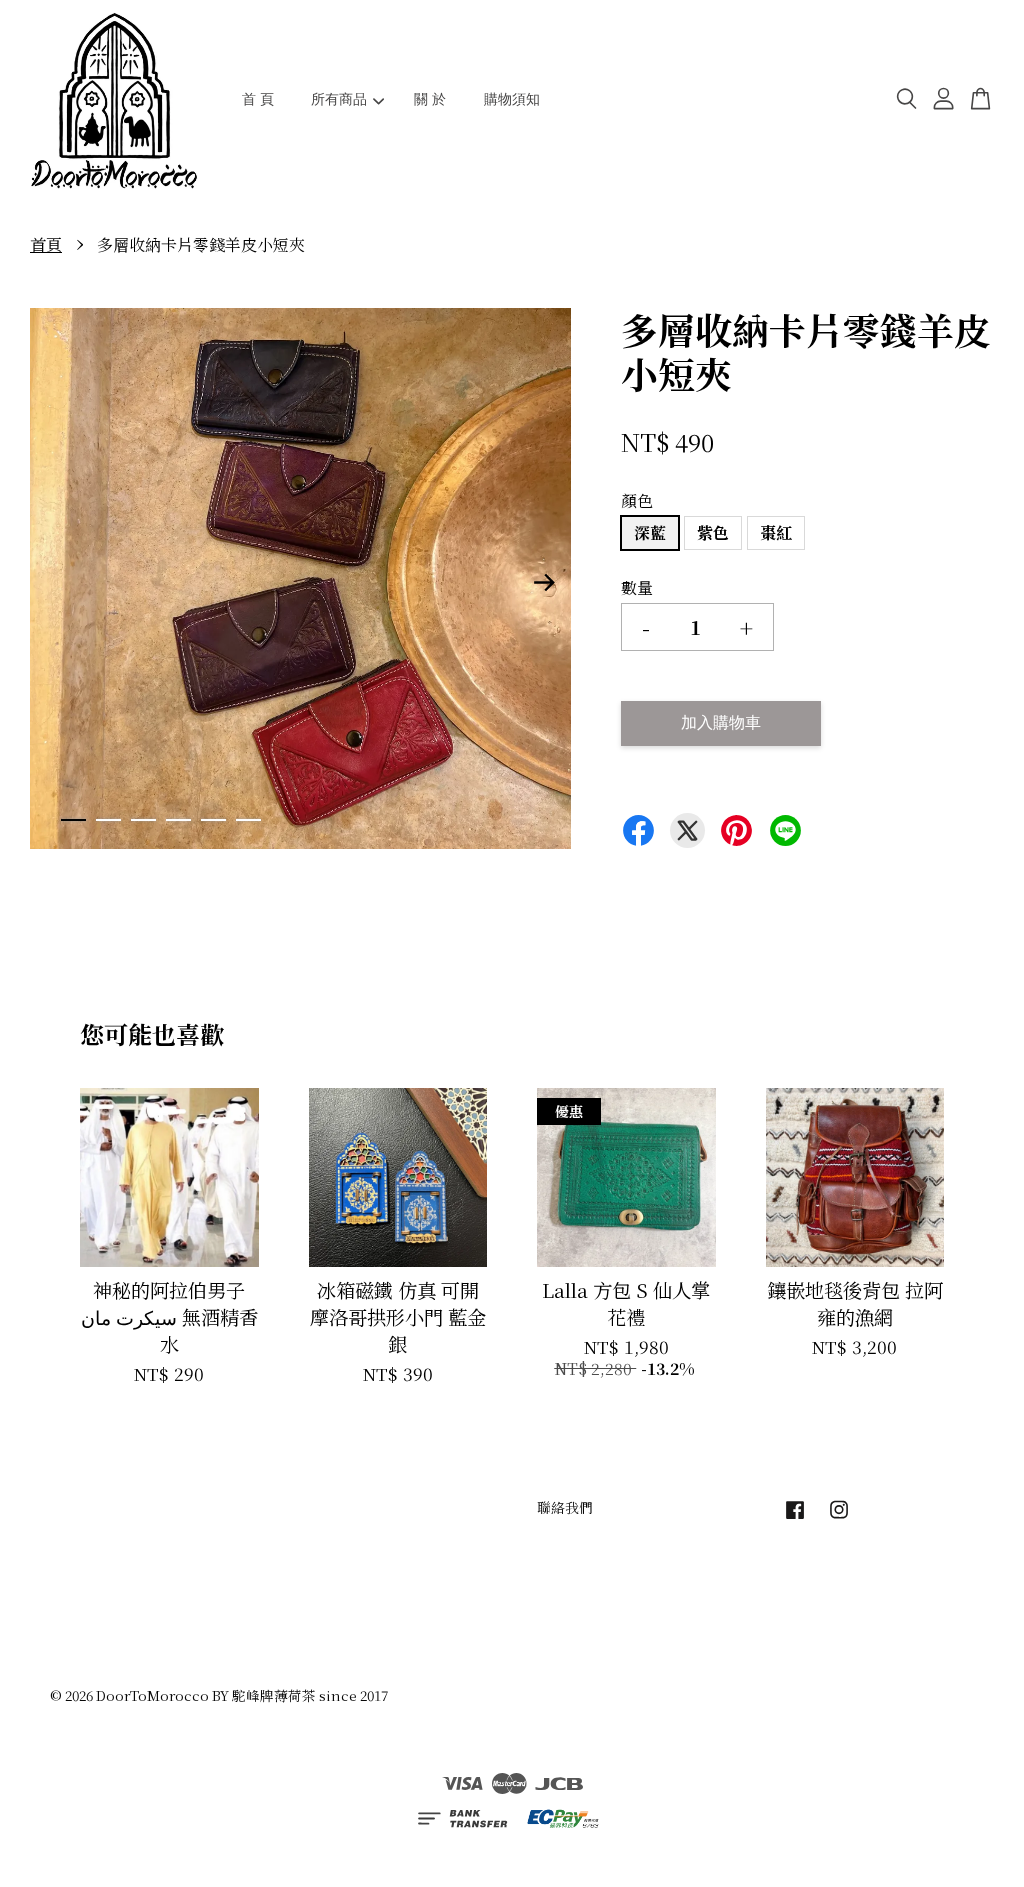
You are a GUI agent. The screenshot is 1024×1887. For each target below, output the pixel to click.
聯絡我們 (565, 1507)
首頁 (46, 244)
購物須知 (512, 99)
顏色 (637, 500)
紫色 (713, 532)
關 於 (430, 99)
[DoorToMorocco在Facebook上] (795, 1518)
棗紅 (776, 532)
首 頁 (258, 99)
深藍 (650, 532)
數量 (637, 587)
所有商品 (339, 99)
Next (544, 582)
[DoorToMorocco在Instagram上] (839, 1518)
